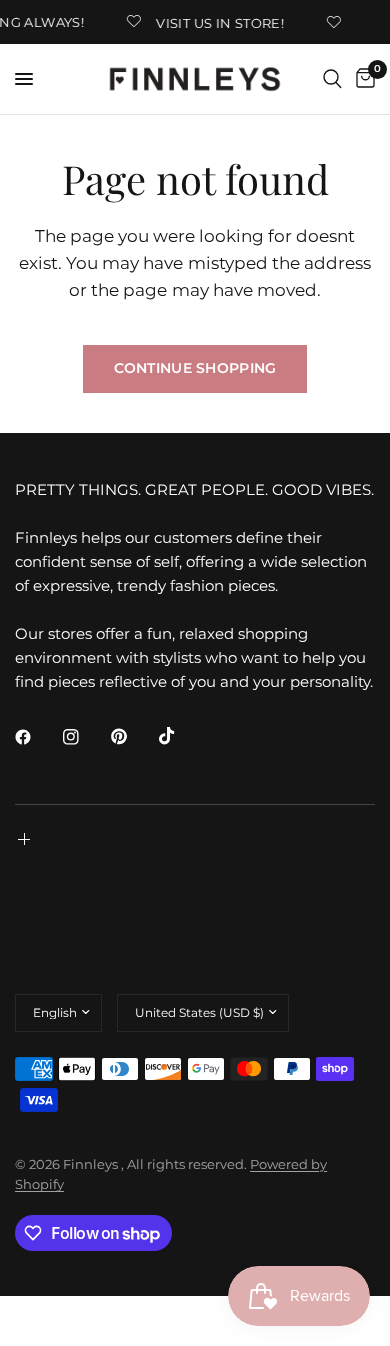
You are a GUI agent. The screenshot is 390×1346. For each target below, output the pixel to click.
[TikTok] (181, 736)
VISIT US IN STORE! (218, 22)
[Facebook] (37, 737)
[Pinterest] (133, 736)
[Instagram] (85, 737)
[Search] (332, 79)
